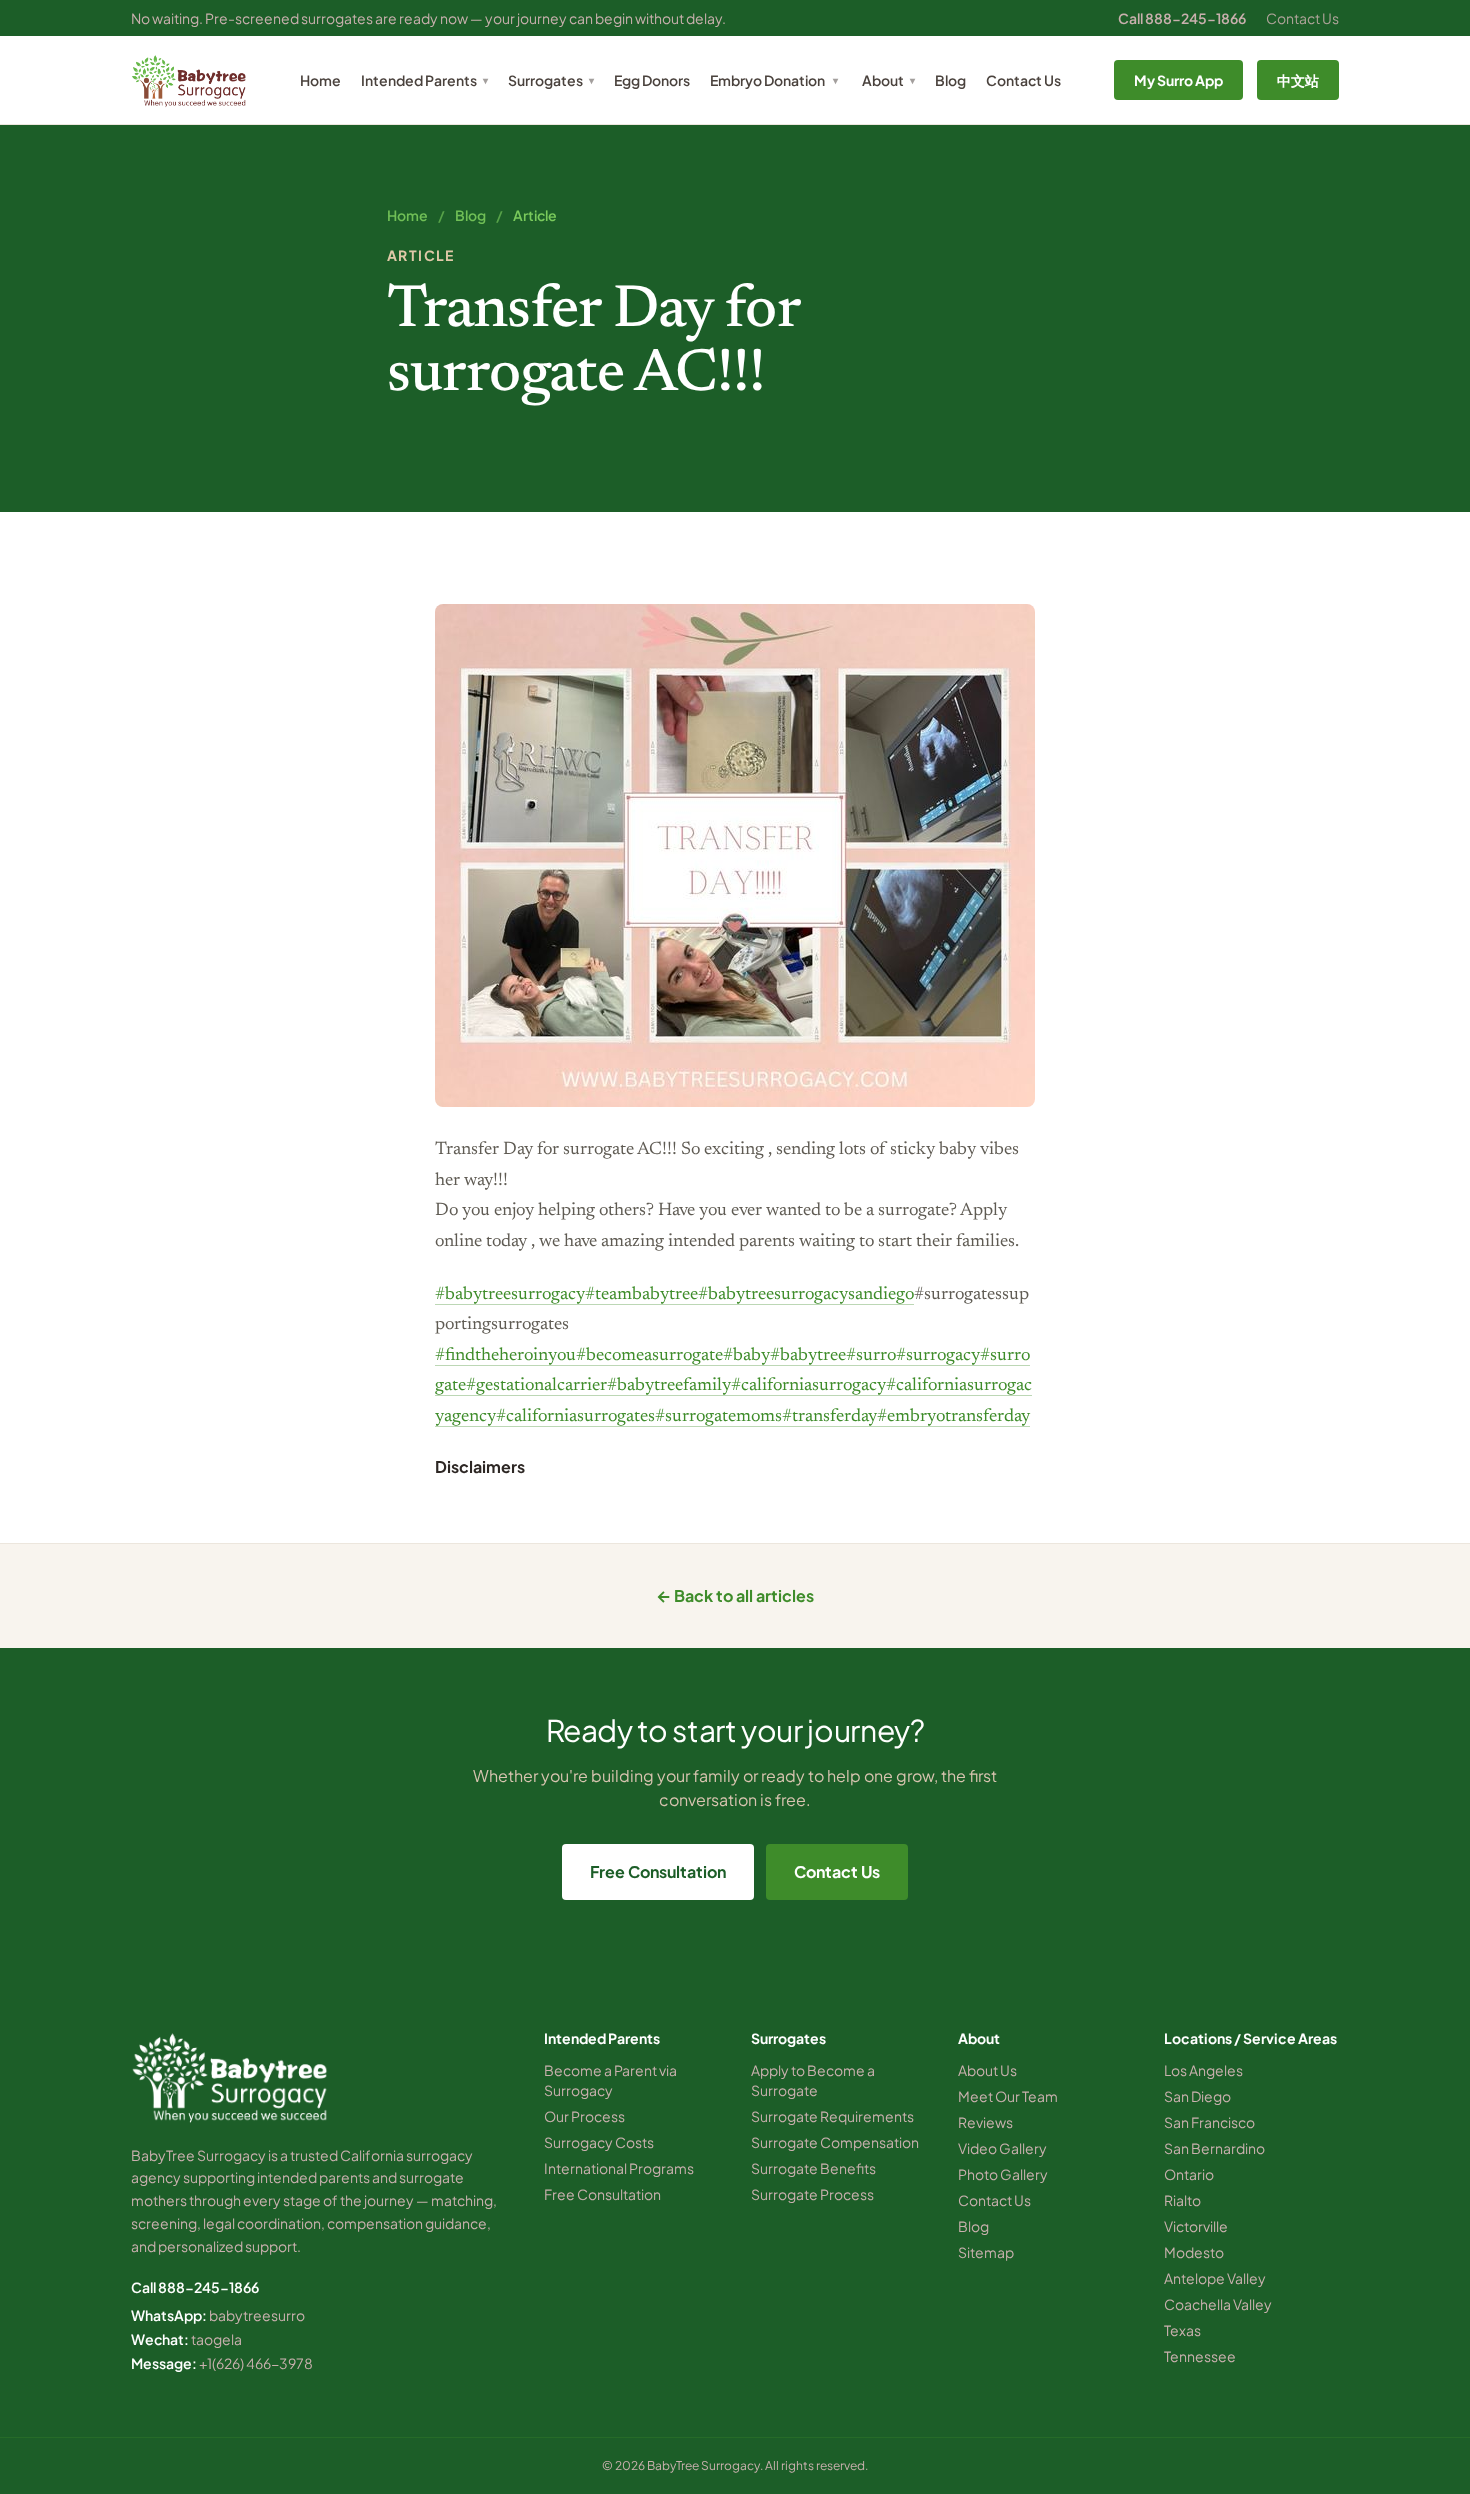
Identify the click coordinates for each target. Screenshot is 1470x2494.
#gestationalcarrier (536, 1386)
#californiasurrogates (575, 1417)
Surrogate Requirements (832, 2116)
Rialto (1182, 2200)
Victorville (1196, 2226)
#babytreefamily (669, 1386)
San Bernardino (1214, 2148)
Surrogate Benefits (813, 2168)
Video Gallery (1002, 2148)
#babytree (808, 1356)
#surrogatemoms (718, 1417)
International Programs (619, 2168)
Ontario (1189, 2174)
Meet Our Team (1008, 2096)
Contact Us (1302, 18)
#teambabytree (641, 1295)
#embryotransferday (953, 1417)
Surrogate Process (812, 2194)
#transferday (829, 1417)
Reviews (985, 2122)
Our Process (584, 2116)
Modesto (1194, 2252)
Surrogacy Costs (599, 2142)
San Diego (1197, 2096)
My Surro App (1178, 80)
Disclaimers (480, 1466)
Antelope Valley (1215, 2278)
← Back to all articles (735, 1595)
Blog (950, 80)
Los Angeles (1203, 2070)
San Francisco (1209, 2122)
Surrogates (551, 80)
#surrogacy (938, 1356)
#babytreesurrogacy (510, 1295)
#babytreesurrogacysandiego (806, 1295)
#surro (871, 1356)
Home (320, 80)
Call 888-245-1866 (1182, 18)
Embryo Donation (767, 80)
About (888, 80)
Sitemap (986, 2252)
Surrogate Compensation (835, 2142)
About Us (987, 2070)
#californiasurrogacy (808, 1386)
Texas (1182, 2330)
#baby (746, 1356)
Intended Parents (424, 80)
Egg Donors (652, 80)
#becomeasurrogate (649, 1356)
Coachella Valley (1218, 2304)
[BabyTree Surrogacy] (189, 80)
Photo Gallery (1003, 2174)
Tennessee (1200, 2356)
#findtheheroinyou (505, 1356)
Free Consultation (658, 1871)
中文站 (1298, 80)
